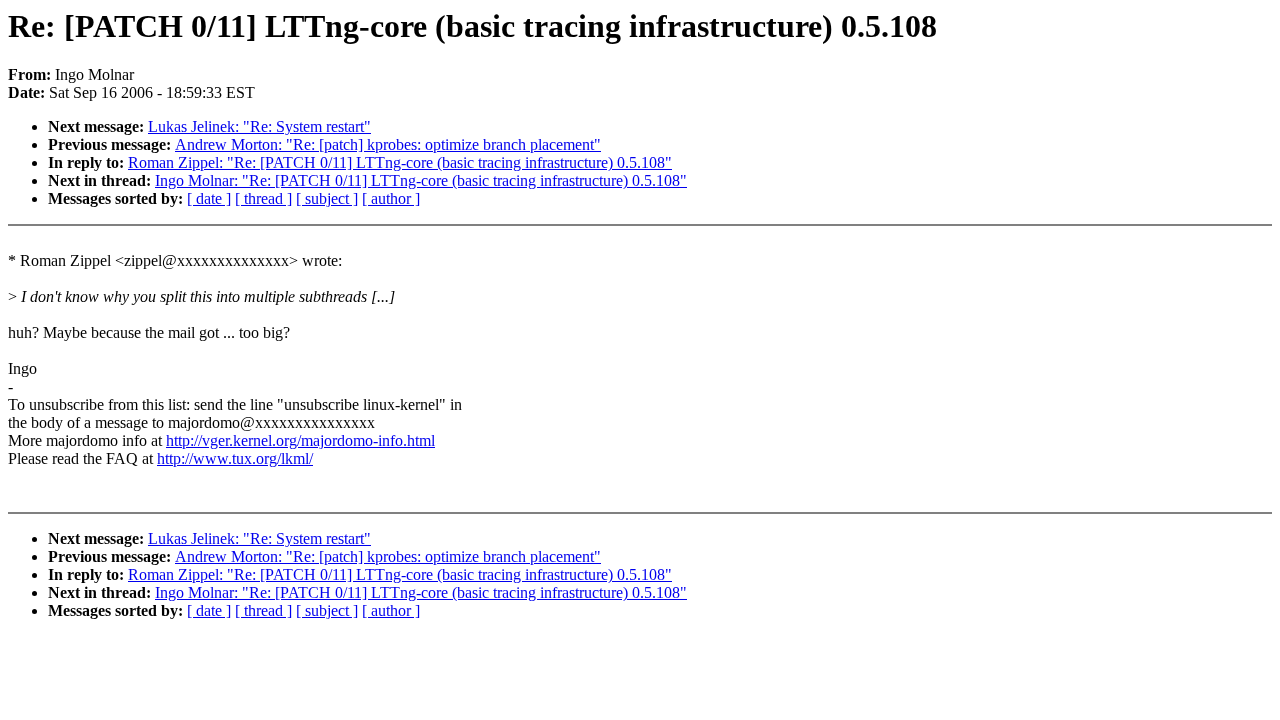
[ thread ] (263, 198)
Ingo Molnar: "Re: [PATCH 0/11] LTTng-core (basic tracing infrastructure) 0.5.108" (421, 180)
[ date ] (209, 198)
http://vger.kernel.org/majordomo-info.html (300, 440)
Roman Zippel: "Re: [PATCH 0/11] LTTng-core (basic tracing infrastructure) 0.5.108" (400, 162)
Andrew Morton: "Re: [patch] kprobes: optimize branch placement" (388, 144)
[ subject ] (327, 198)
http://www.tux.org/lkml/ (235, 458)
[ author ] (391, 198)
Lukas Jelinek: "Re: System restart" (259, 126)
